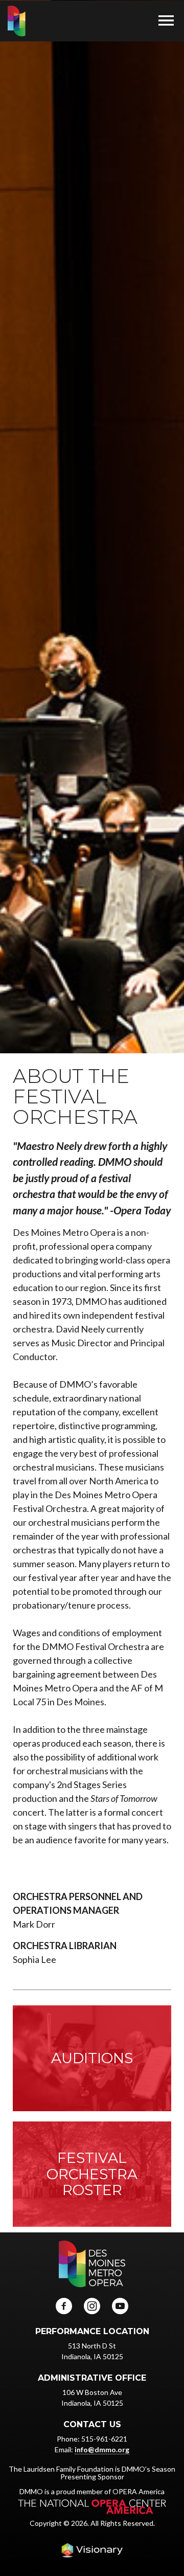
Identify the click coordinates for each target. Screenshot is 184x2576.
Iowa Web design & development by (92, 2550)
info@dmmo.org (102, 2449)
